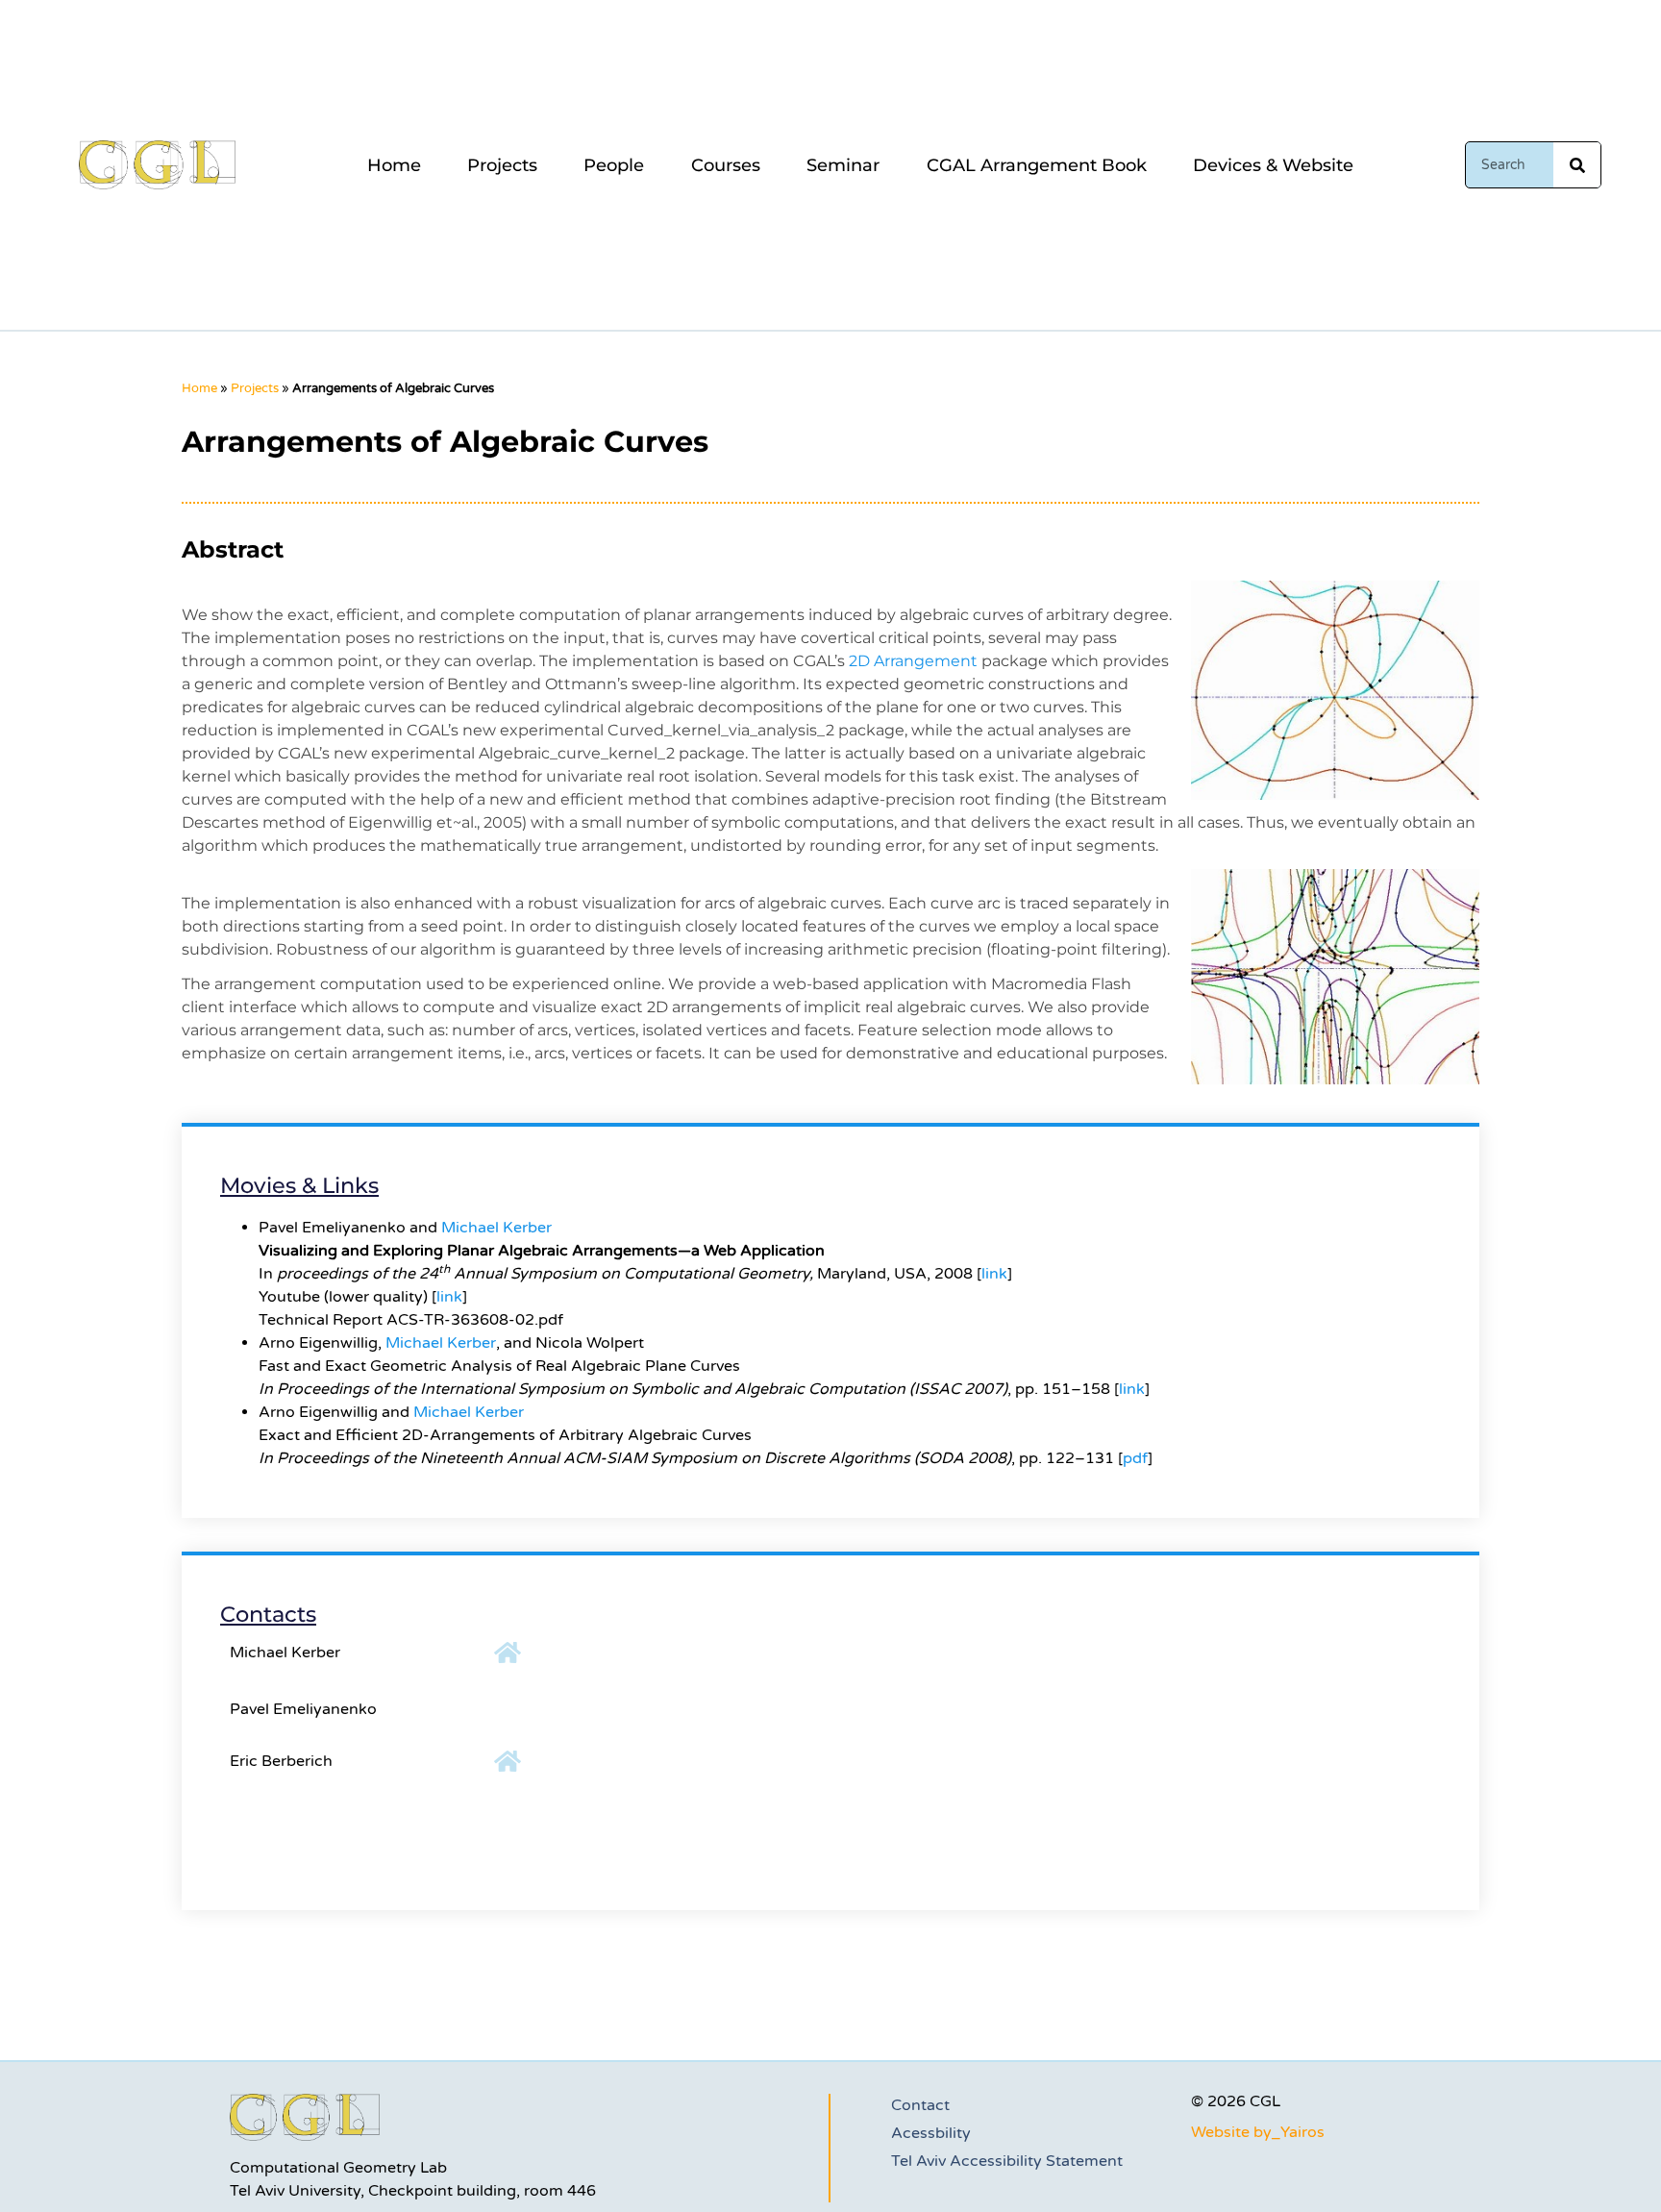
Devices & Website (1273, 165)
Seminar (843, 165)
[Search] (1577, 165)
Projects (502, 165)
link (994, 1274)
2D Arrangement (913, 661)
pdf (1135, 1458)
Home (394, 165)
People (614, 165)
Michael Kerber (496, 1228)
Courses (726, 165)
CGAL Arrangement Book (1037, 165)
